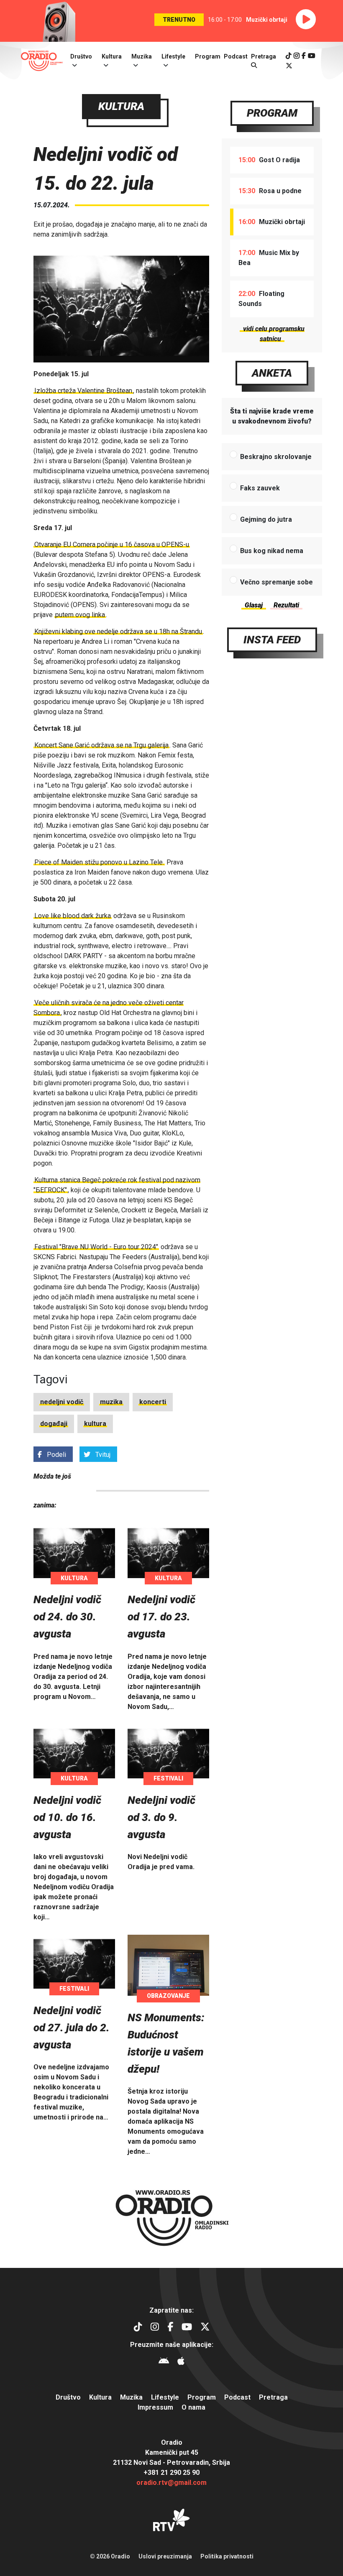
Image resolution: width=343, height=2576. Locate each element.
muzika (111, 1402)
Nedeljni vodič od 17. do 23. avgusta (161, 1617)
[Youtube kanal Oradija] (312, 56)
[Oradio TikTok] (289, 56)
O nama (193, 2407)
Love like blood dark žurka (73, 916)
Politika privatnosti (227, 2556)
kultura (95, 1424)
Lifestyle (173, 56)
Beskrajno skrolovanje (276, 457)
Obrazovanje (168, 1996)
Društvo (81, 56)
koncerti (153, 1402)
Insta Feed (272, 640)
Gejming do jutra (266, 519)
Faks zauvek (260, 488)
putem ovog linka (80, 615)
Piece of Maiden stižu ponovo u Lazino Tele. (99, 862)
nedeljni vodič (62, 1402)
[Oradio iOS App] (181, 2362)
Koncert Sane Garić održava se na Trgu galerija (101, 745)
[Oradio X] (289, 66)
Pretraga (273, 2397)
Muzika (142, 56)
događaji (54, 1424)
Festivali (168, 1778)
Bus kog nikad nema (272, 551)
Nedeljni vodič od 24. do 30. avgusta (67, 1617)
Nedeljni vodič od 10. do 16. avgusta (67, 1817)
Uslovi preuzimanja (165, 2556)
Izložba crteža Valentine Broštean (83, 391)
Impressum (155, 2407)
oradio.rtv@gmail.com (171, 2483)
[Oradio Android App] (164, 2362)
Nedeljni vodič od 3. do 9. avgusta (161, 1817)
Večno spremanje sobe (276, 582)
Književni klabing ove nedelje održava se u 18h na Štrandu (118, 631)
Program (208, 56)
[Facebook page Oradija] (304, 56)
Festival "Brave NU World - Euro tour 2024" (96, 1247)
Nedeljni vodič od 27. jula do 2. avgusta (72, 2028)
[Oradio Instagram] (297, 56)
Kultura (112, 56)
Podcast (236, 56)
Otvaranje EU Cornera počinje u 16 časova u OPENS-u (112, 545)
